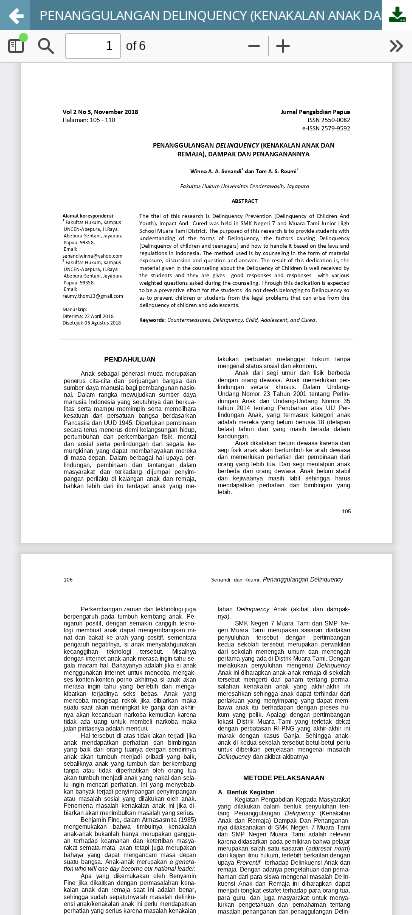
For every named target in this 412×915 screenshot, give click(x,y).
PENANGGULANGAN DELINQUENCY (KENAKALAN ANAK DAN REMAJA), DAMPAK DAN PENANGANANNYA (226, 15)
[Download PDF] (397, 15)
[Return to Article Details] (15, 15)
